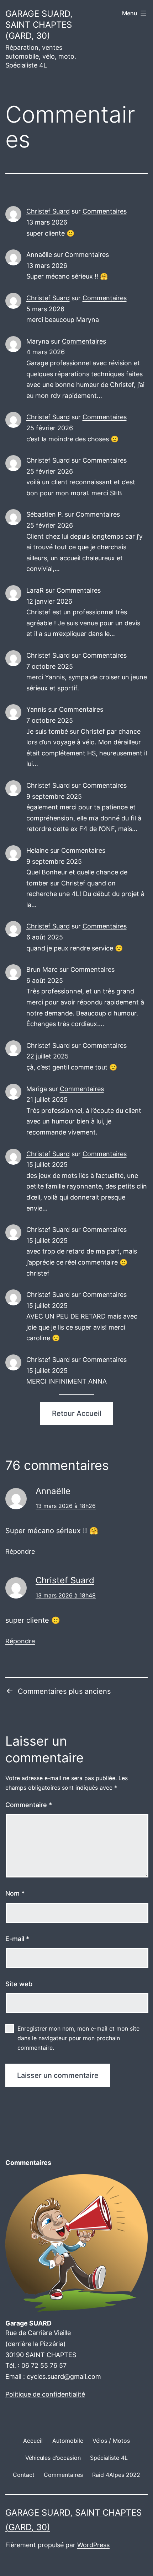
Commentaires (105, 211)
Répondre (20, 1551)
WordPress (93, 2545)
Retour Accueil (77, 1413)
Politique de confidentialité (45, 2394)
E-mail (17, 1939)
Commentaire (29, 1805)
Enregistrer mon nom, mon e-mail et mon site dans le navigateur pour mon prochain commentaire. (78, 2038)
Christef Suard (48, 211)
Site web (19, 1984)
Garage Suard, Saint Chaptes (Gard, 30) (39, 25)
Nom (15, 1893)
